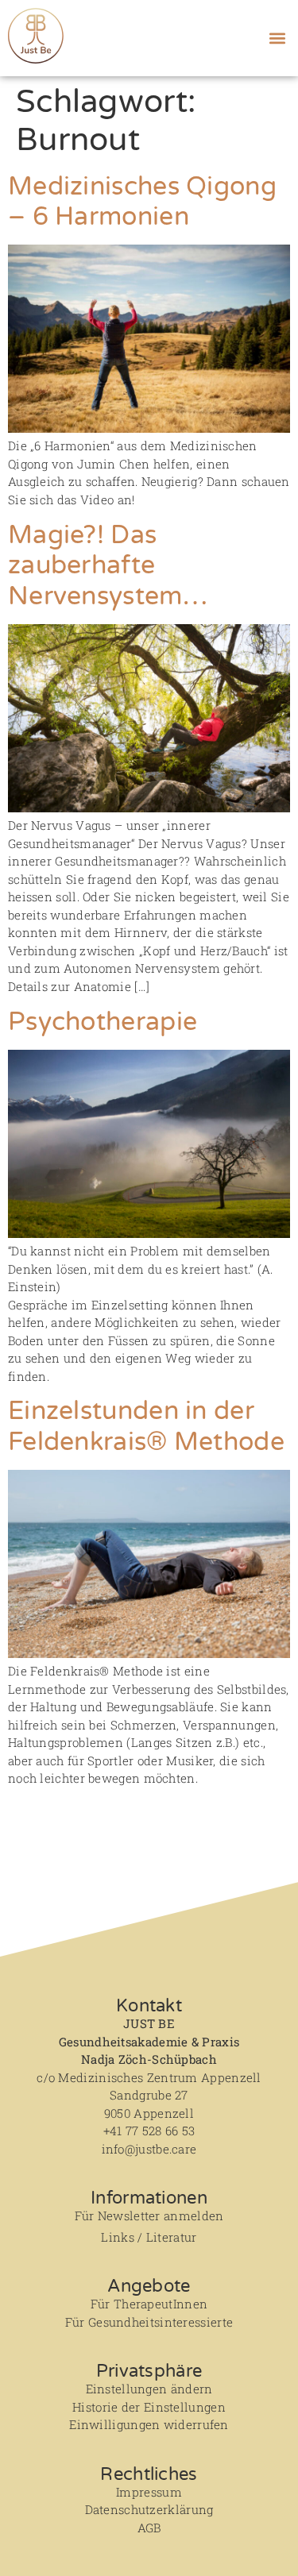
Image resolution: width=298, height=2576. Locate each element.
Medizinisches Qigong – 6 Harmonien (142, 202)
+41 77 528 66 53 (149, 2131)
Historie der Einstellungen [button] (149, 2407)
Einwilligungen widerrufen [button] (149, 2424)
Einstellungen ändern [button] (149, 2389)
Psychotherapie (103, 1022)
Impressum (149, 2492)
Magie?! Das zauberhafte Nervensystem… (108, 566)
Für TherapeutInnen (149, 2304)
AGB (149, 2528)
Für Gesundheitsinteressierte (149, 2322)
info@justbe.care (149, 2149)
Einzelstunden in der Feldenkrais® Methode (146, 1426)
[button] (277, 38)
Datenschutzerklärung (149, 2509)
